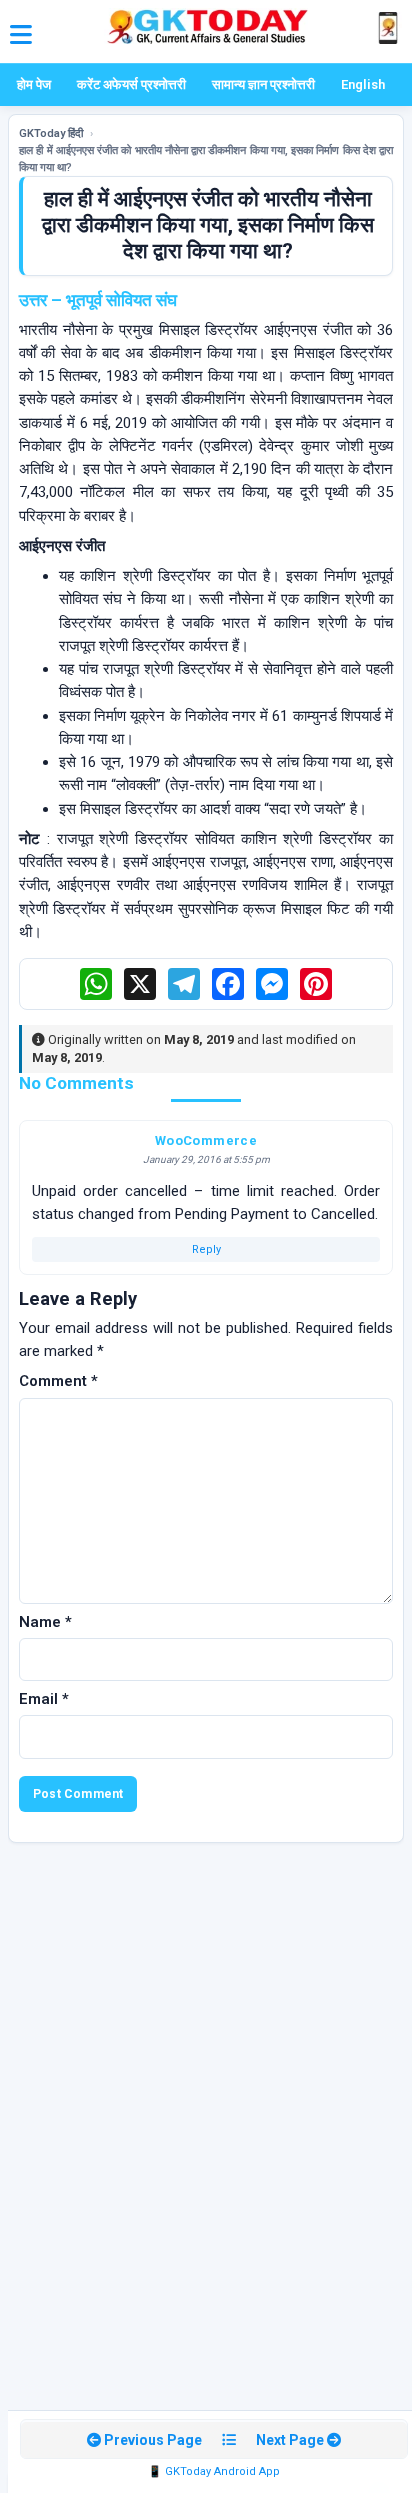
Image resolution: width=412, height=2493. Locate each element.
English (363, 84)
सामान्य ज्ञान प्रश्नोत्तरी (263, 84)
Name (45, 1622)
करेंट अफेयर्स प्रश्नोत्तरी (131, 84)
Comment (58, 1381)
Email (44, 1699)
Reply (206, 1249)
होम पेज (34, 84)
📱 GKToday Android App (214, 2471)
